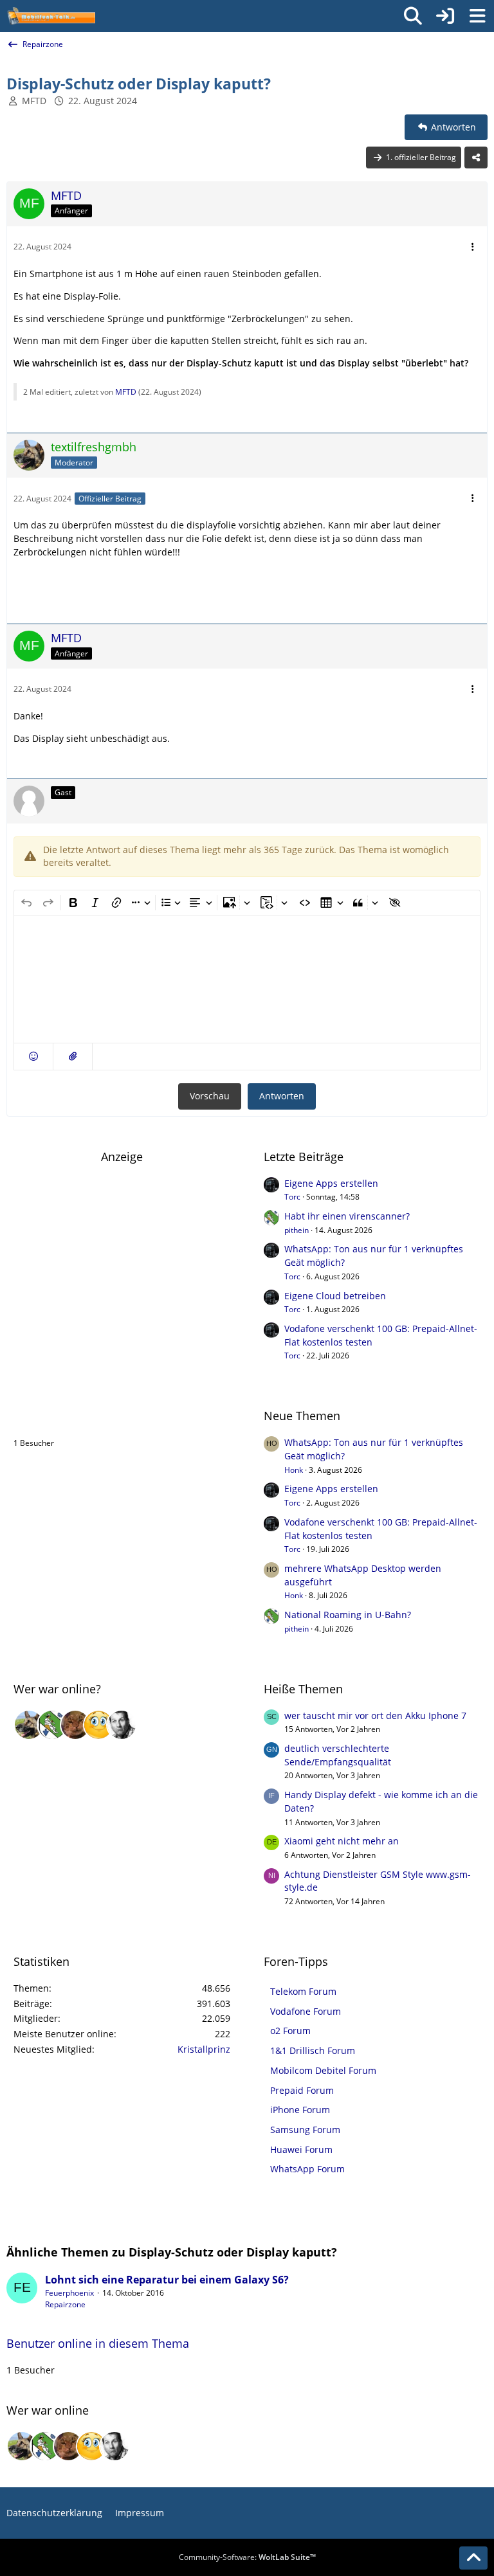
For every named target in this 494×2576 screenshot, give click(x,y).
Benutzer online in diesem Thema (105, 1416)
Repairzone (65, 2304)
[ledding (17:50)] (98, 1725)
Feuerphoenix (69, 2293)
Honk (294, 1470)
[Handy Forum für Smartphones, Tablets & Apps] (51, 16)
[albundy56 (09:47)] (122, 1725)
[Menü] (477, 16)
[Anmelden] (445, 16)
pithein (297, 1230)
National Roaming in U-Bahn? (348, 1615)
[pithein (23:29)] (52, 1725)
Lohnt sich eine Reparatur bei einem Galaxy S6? (167, 2280)
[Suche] (413, 16)
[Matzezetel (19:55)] (75, 1725)
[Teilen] (476, 158)
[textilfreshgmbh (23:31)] (29, 1725)
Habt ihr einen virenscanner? (347, 1216)
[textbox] (247, 979)
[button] (33, 1057)
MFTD (34, 101)
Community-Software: (247, 2557)
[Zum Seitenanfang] (473, 2558)
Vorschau (210, 1096)
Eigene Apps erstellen (331, 1183)
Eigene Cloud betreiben (335, 1296)
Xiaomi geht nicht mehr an (342, 1841)
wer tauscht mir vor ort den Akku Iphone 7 (375, 1716)
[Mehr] (473, 247)
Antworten (282, 1096)
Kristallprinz (204, 2049)
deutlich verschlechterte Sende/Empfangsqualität (338, 1755)
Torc (292, 1197)
